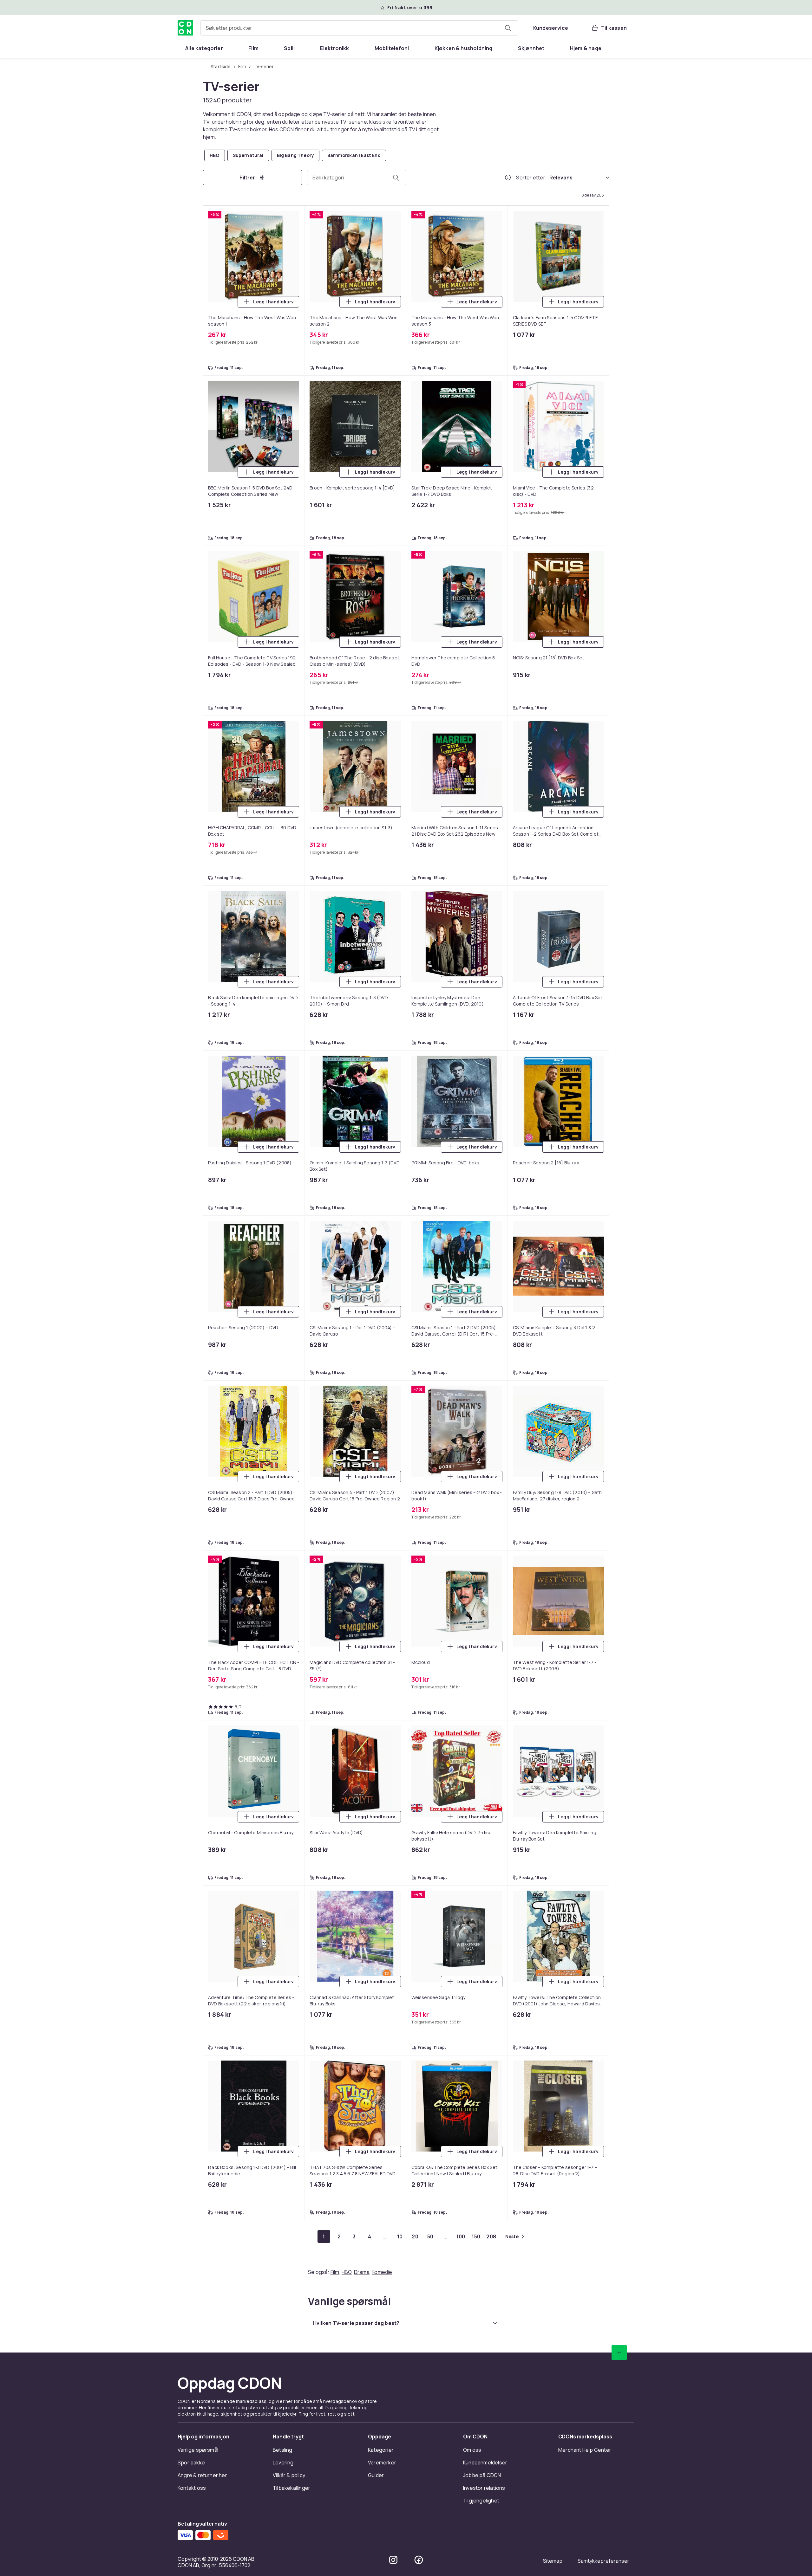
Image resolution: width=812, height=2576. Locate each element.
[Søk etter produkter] (508, 28)
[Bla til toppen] (619, 2353)
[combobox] (359, 28)
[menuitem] (204, 48)
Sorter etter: (531, 178)
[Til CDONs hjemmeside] (185, 28)
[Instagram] (393, 2560)
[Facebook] (419, 2560)
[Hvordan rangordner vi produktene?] (508, 178)
